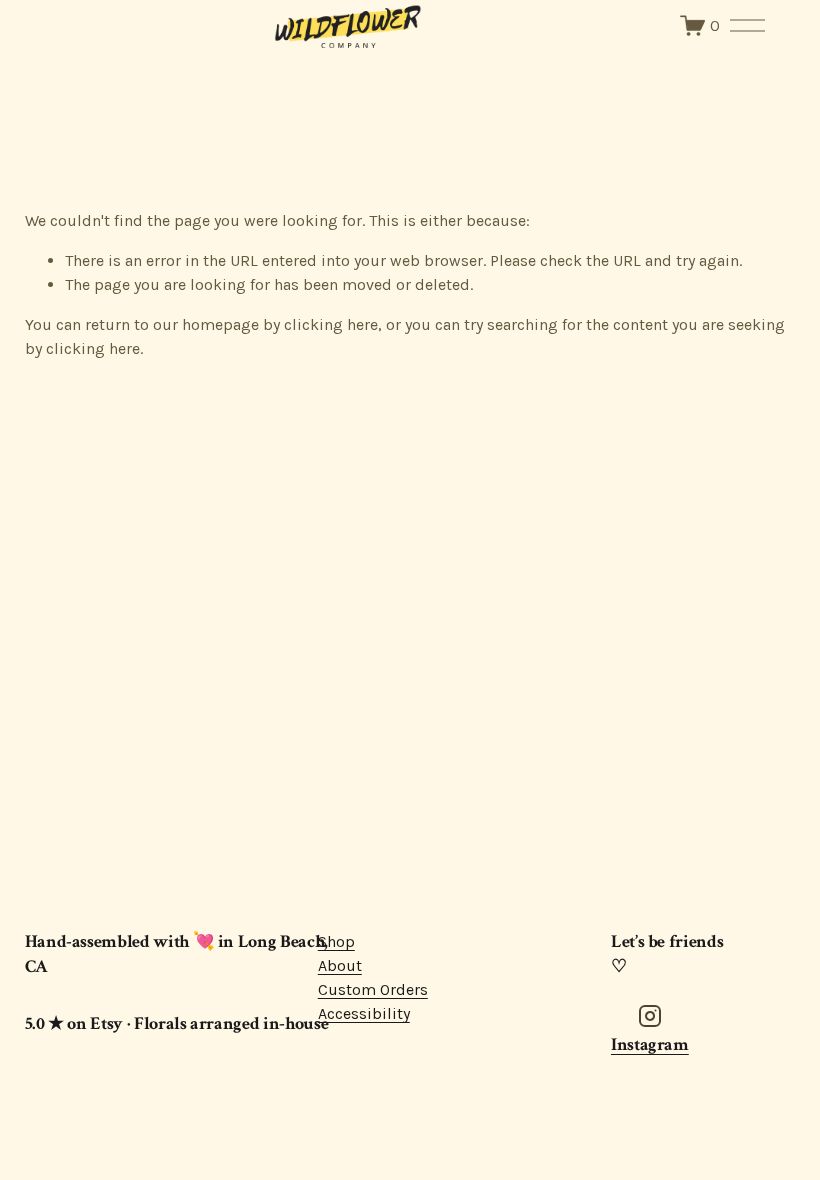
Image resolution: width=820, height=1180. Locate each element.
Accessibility (364, 1013)
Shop (336, 941)
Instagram (650, 1044)
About (340, 965)
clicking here (331, 324)
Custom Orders (373, 989)
